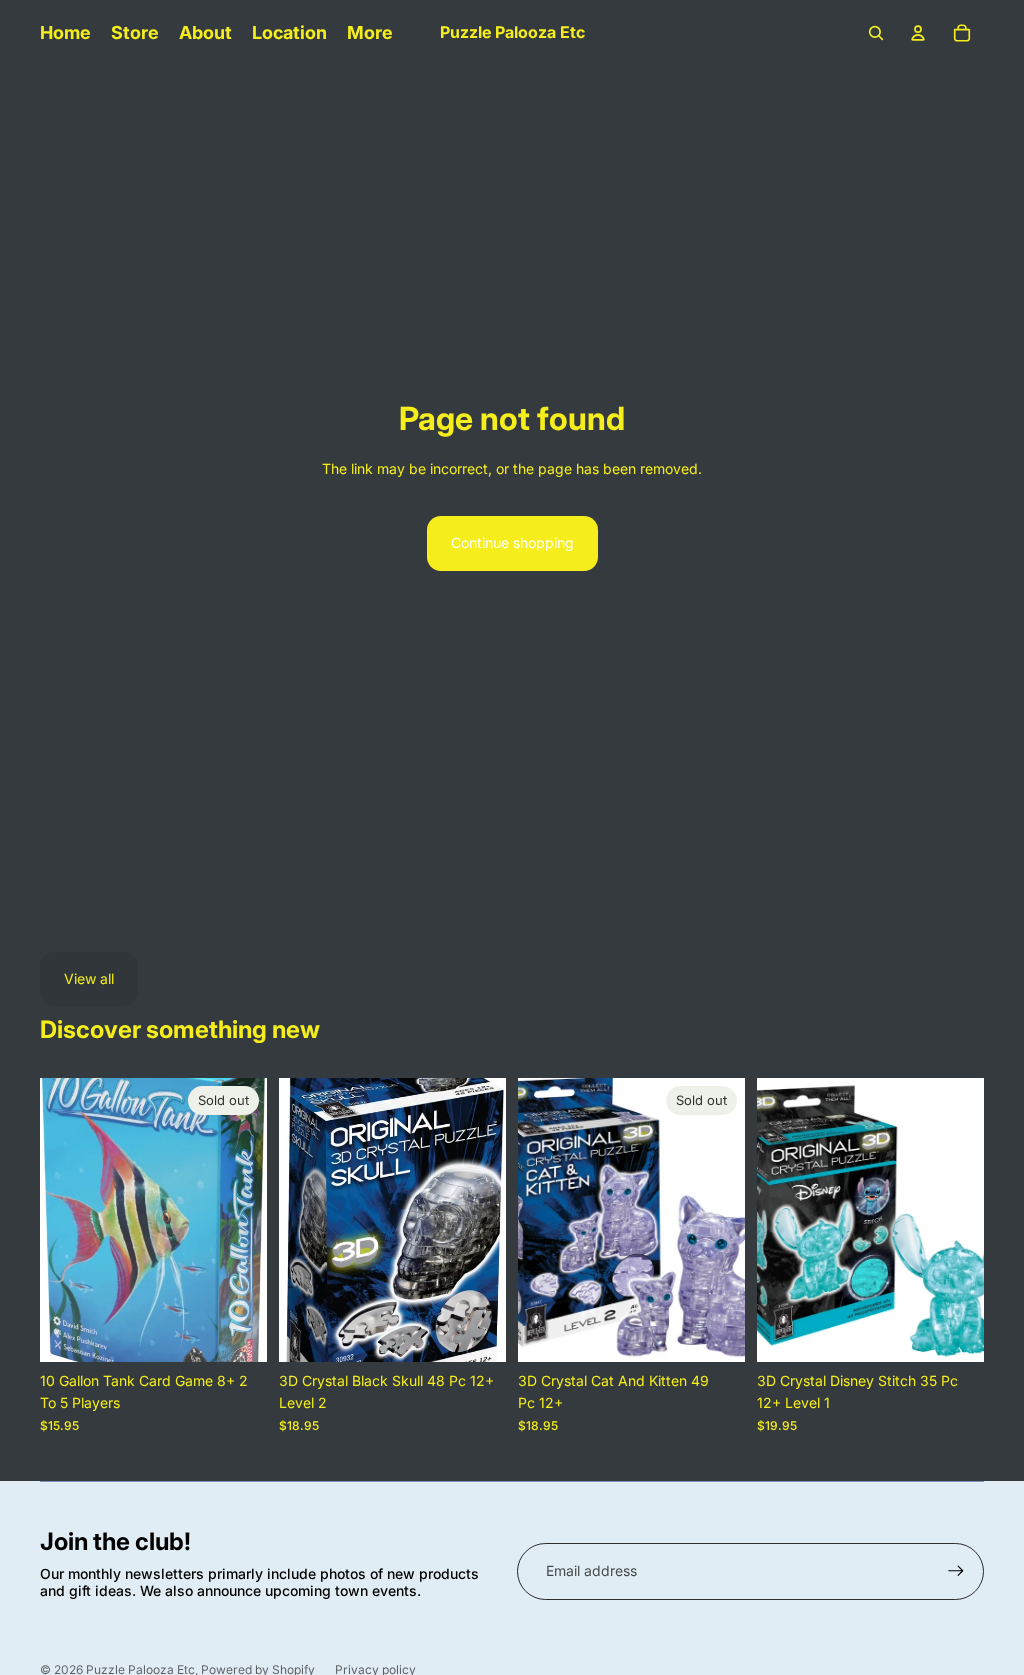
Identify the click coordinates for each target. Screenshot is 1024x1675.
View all (89, 978)
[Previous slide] (55, 1220)
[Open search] (876, 33)
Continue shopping (512, 542)
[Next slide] (251, 1220)
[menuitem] (370, 33)
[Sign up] (956, 1571)
